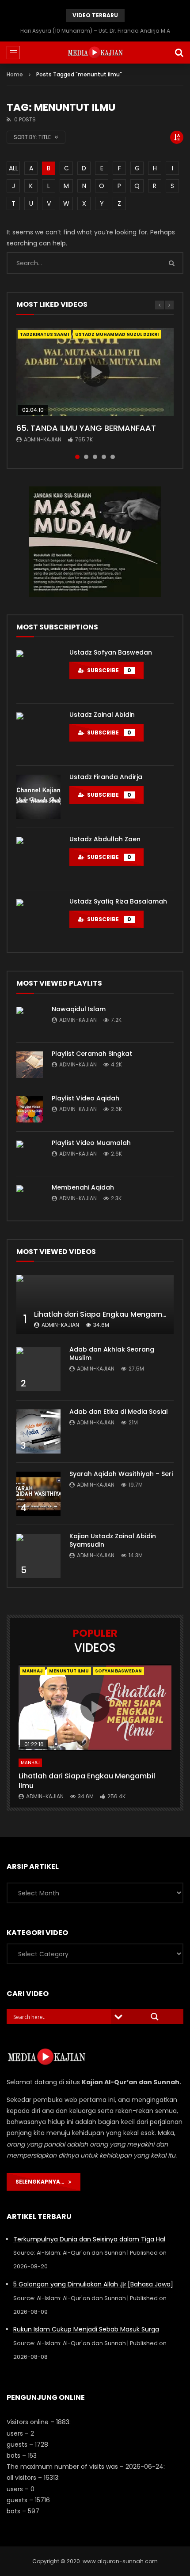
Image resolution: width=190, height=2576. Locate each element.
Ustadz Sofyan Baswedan (111, 652)
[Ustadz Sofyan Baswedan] (38, 672)
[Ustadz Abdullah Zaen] (38, 859)
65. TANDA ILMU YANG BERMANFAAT (86, 428)
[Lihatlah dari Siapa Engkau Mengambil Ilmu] (95, 1304)
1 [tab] (77, 457)
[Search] (179, 53)
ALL (13, 168)
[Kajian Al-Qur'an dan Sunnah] (95, 53)
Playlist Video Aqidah (85, 1098)
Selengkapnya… (42, 2182)
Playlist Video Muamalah (91, 1143)
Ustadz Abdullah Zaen (105, 839)
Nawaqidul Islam (79, 1009)
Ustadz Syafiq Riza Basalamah (118, 901)
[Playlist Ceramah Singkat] (30, 1065)
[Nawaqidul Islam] (30, 1020)
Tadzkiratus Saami (44, 334)
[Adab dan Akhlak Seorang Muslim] (38, 1369)
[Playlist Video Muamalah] (30, 1154)
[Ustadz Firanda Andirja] (38, 797)
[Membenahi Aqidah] (30, 1198)
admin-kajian (43, 439)
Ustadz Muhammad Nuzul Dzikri (117, 334)
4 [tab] (104, 457)
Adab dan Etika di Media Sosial (119, 1412)
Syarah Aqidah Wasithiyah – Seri (121, 1474)
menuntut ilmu (69, 1671)
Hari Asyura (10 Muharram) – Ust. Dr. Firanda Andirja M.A (95, 31)
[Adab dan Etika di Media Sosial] (38, 1431)
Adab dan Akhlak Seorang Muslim (112, 1354)
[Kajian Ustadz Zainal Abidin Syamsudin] (38, 1556)
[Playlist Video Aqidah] (30, 1109)
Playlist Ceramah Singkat (92, 1054)
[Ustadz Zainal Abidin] (38, 734)
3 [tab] (95, 457)
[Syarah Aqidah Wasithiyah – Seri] (38, 1494)
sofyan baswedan (118, 1671)
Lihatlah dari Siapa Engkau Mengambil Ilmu (111, 1314)
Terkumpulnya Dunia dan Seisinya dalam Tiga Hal (89, 2239)
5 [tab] (113, 457)
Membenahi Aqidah (83, 1187)
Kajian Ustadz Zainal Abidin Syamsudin (113, 1540)
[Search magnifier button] (155, 2017)
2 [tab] (86, 457)
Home (15, 74)
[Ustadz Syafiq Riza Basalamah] (38, 921)
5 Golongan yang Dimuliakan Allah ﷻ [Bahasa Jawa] (93, 2284)
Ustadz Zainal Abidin (102, 715)
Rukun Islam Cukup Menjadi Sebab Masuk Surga (86, 2329)
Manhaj (32, 1671)
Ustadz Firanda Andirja (106, 777)
